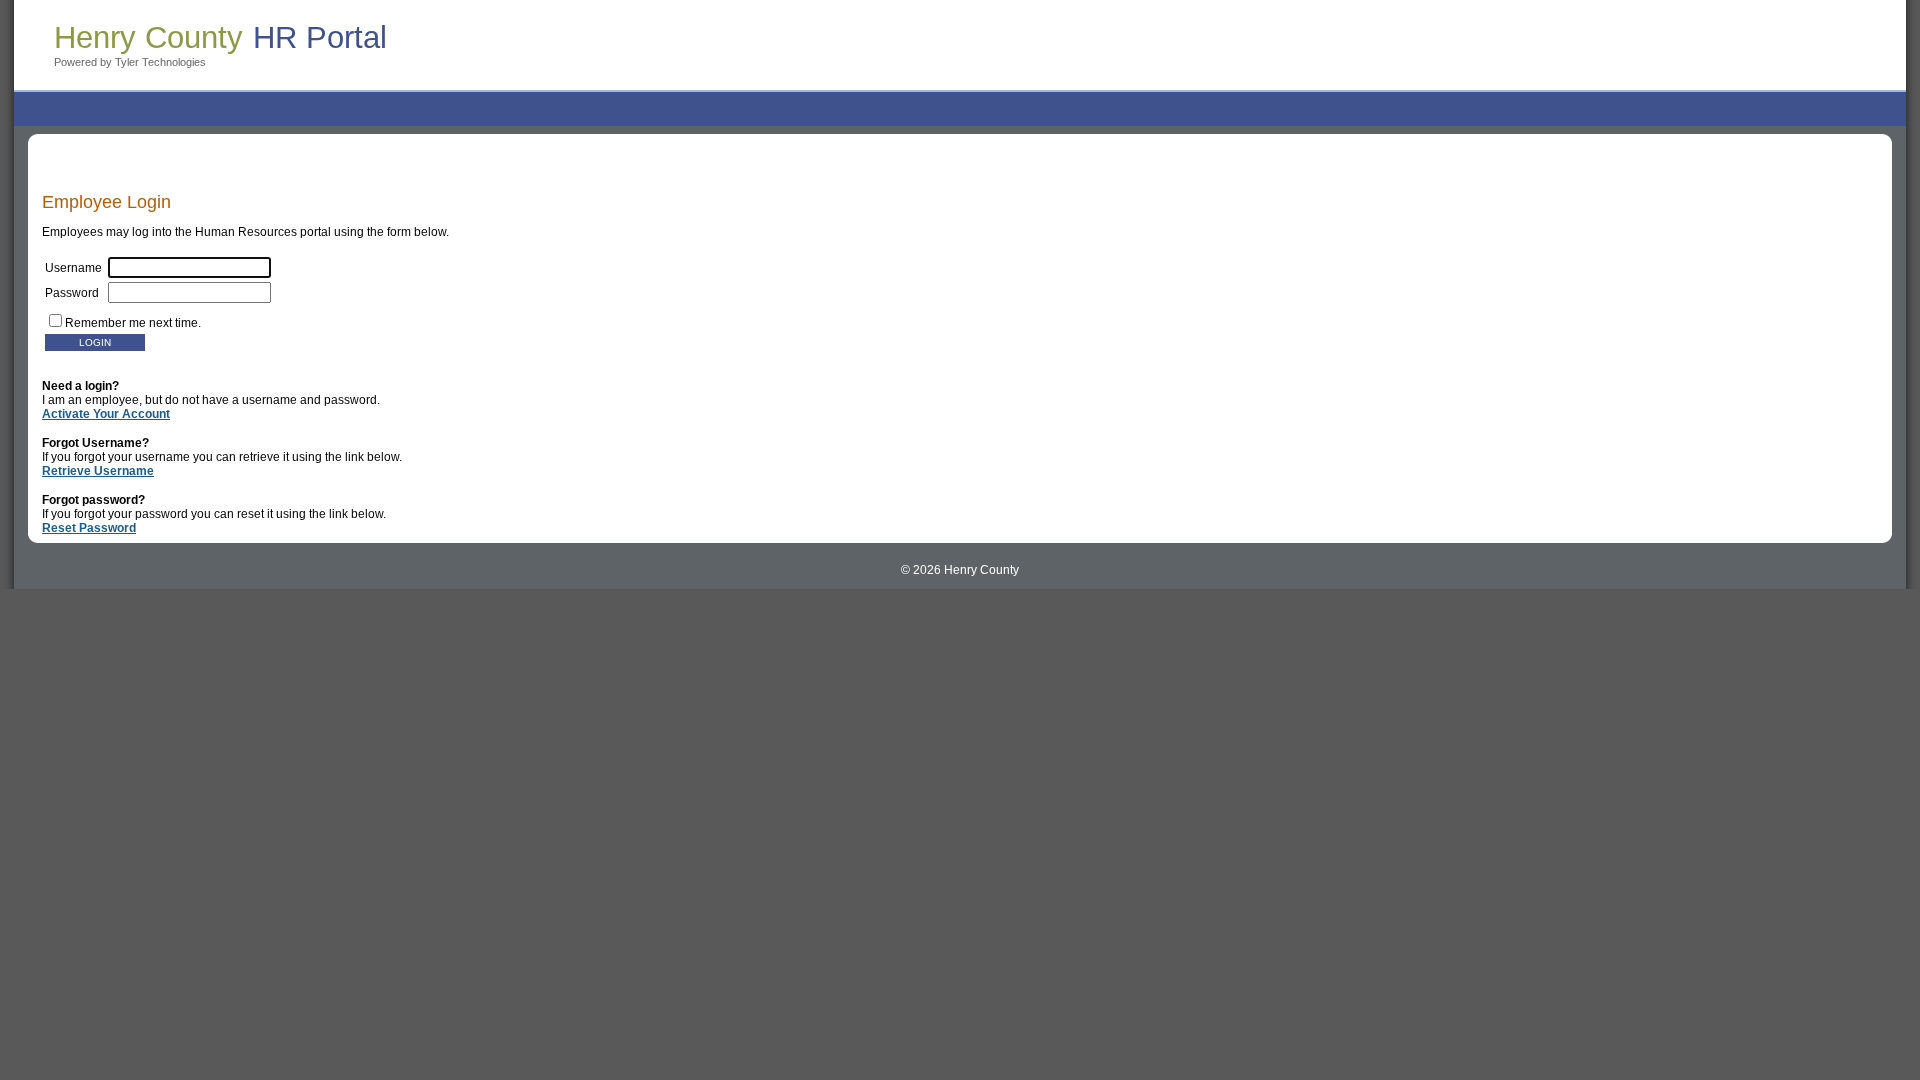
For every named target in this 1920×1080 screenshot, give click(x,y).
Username (76, 268)
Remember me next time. (133, 323)
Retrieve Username (98, 471)
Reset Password (89, 528)
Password (76, 293)
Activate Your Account (106, 414)
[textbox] (189, 292)
